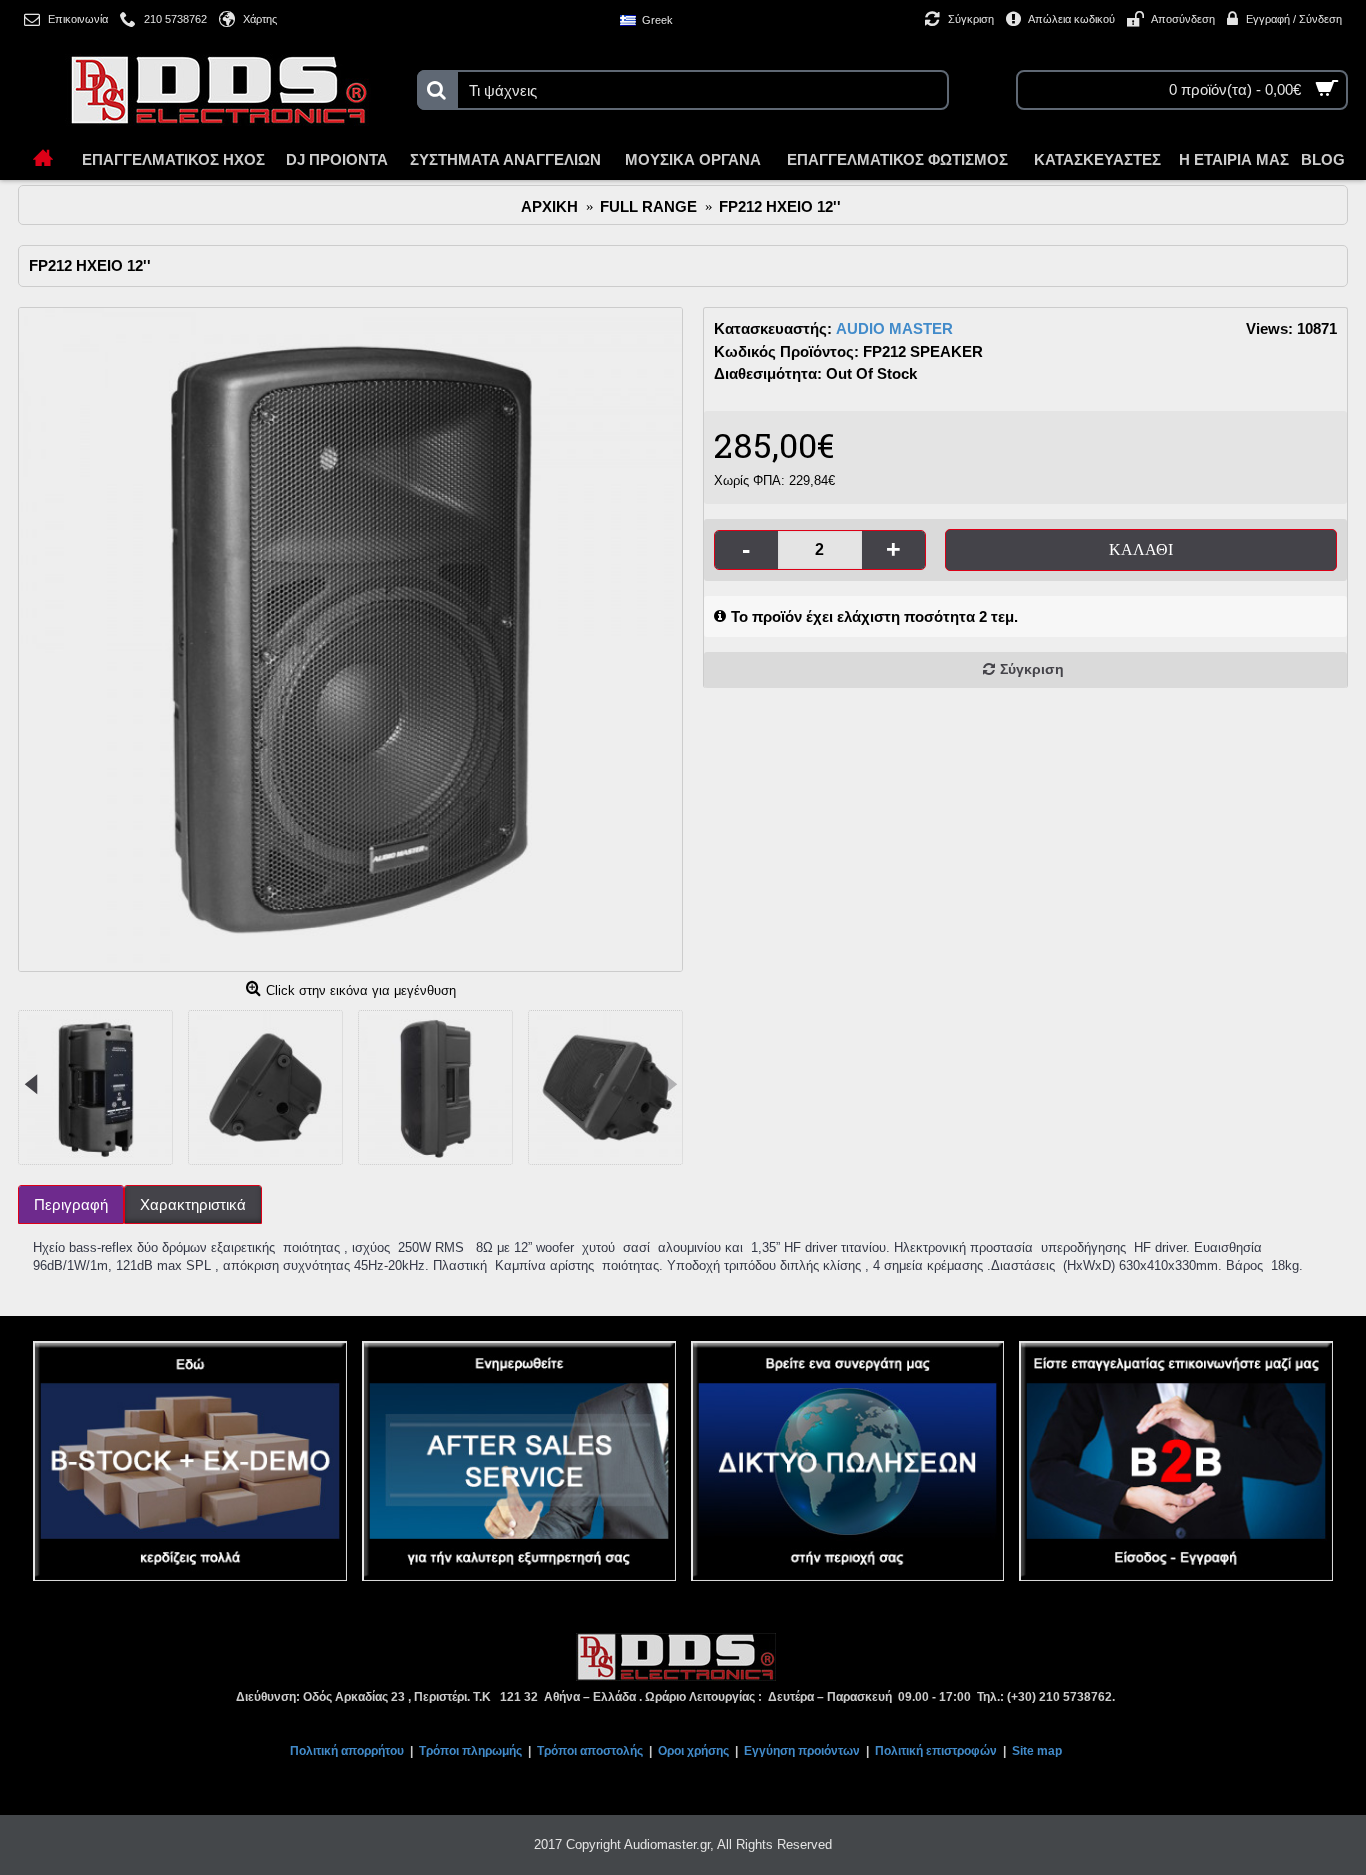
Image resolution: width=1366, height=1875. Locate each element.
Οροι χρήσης (693, 1751)
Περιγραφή (71, 1204)
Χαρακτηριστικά (193, 1204)
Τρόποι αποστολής (590, 1751)
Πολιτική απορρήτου (347, 1751)
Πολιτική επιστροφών (936, 1751)
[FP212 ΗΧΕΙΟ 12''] (350, 639)
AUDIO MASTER (894, 328)
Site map (1037, 1751)
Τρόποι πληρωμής (470, 1751)
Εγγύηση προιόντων (802, 1751)
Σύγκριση (1032, 669)
